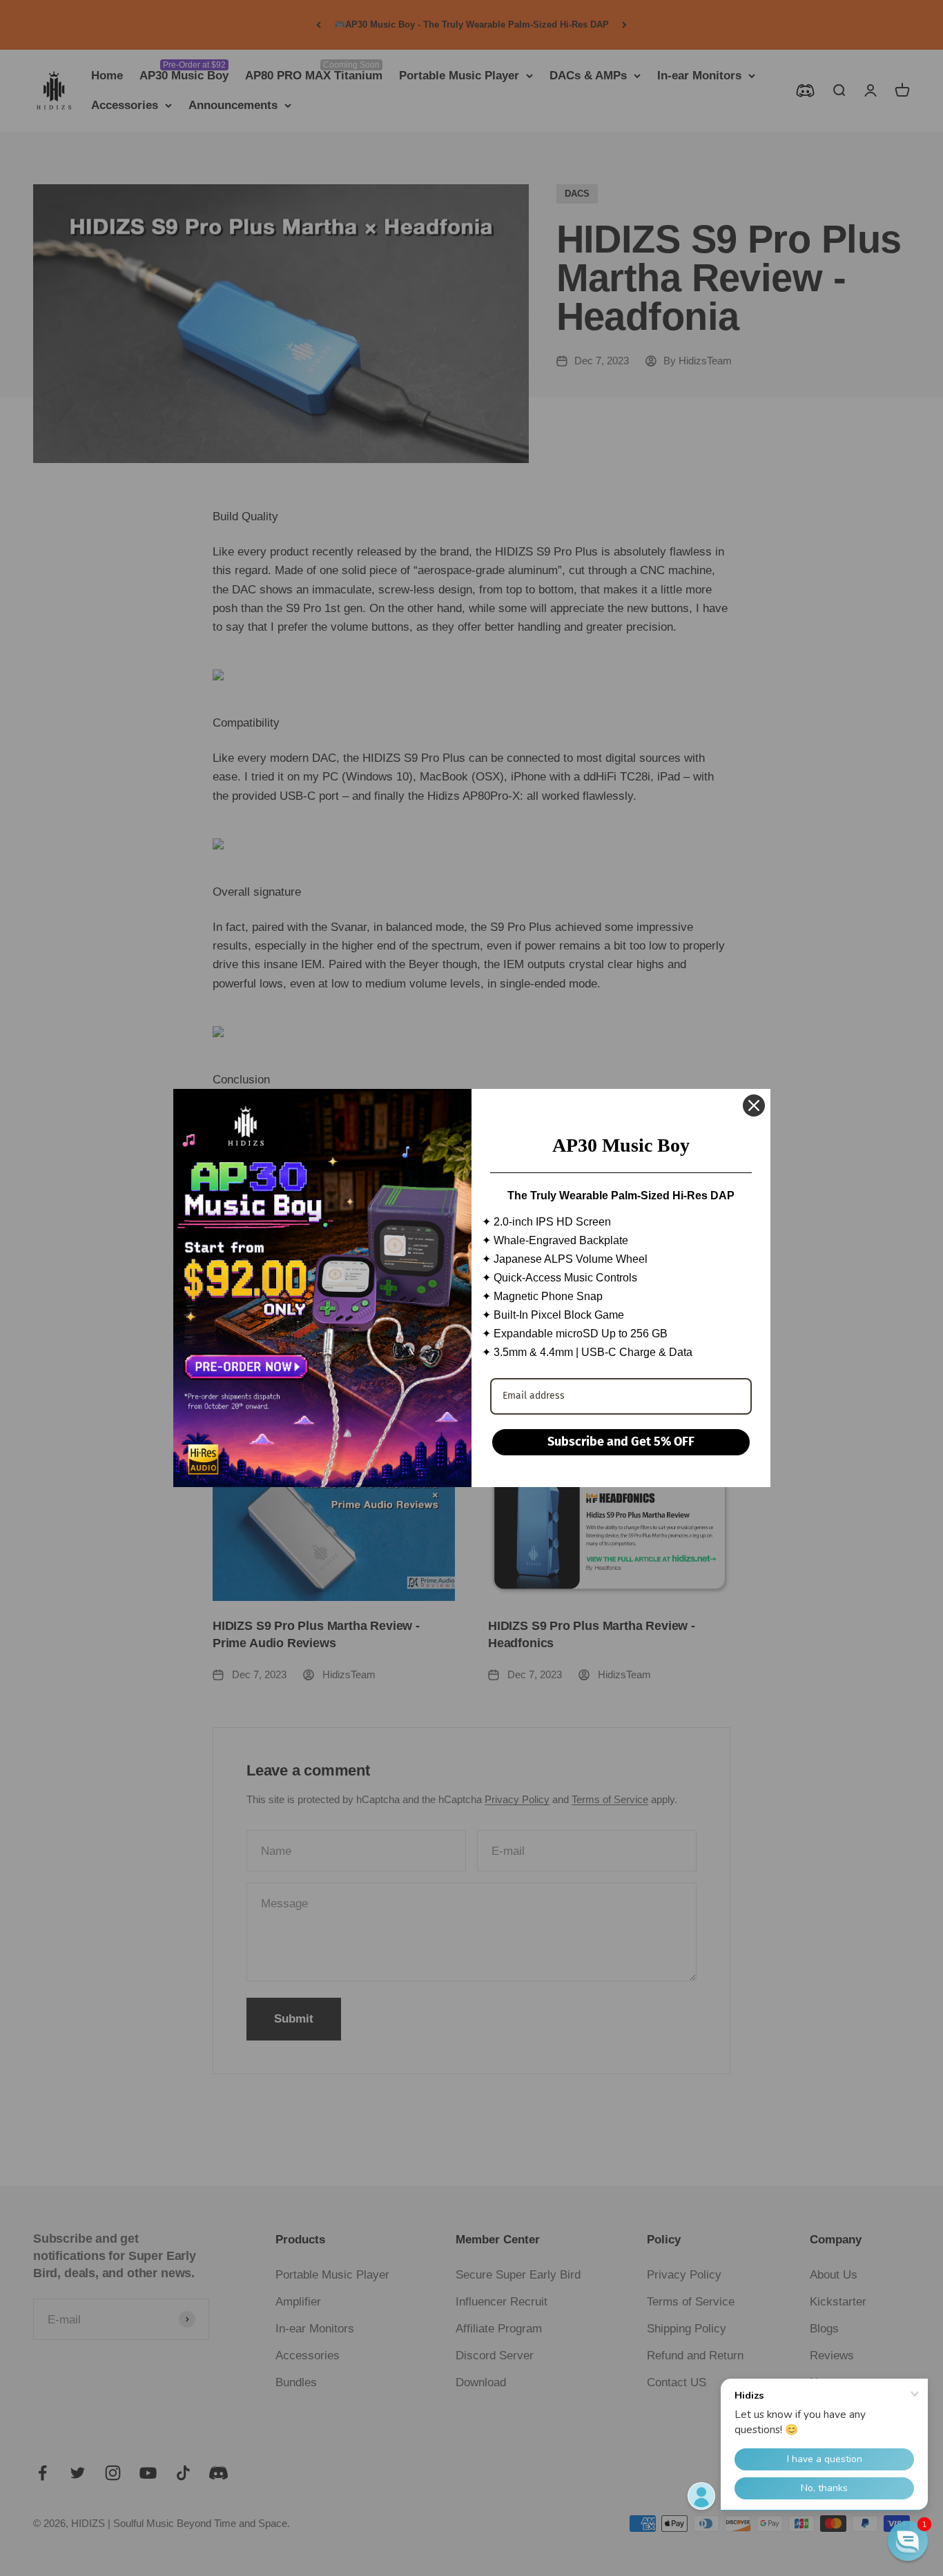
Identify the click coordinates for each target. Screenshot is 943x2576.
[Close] (754, 1105)
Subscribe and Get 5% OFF (621, 1442)
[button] (908, 2541)
